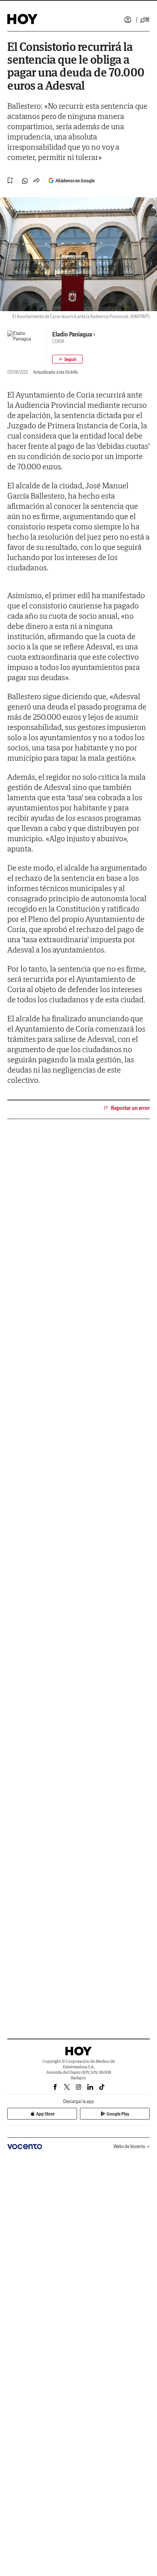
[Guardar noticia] (10, 180)
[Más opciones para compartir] (37, 181)
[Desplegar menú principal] (145, 20)
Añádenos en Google (75, 181)
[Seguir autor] (67, 359)
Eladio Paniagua (72, 334)
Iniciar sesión (128, 20)
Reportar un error (130, 1108)
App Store (45, 2114)
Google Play (118, 2114)
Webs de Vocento (129, 2146)
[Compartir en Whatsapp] (25, 181)
